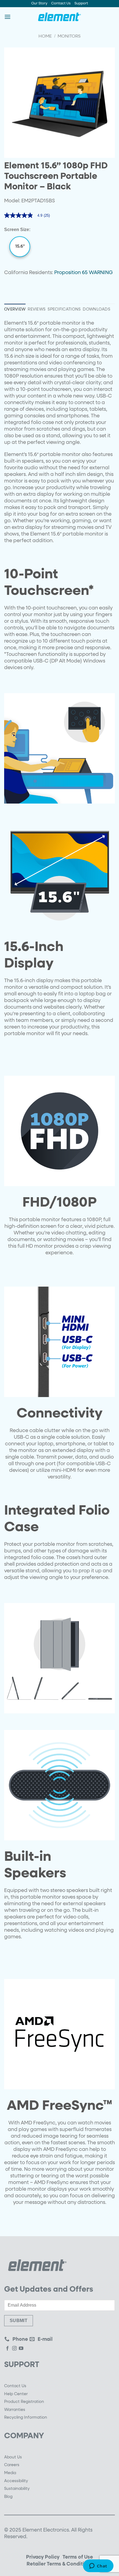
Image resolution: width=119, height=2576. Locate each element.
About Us (13, 2457)
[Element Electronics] (59, 17)
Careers (12, 2465)
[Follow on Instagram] (14, 2349)
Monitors (69, 36)
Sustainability (17, 2489)
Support (81, 3)
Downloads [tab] (96, 309)
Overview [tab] (15, 309)
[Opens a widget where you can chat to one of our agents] (98, 2566)
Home (45, 36)
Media (10, 2473)
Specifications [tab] (64, 309)
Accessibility (16, 2481)
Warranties (15, 2410)
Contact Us (61, 3)
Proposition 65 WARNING (83, 273)
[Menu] (7, 17)
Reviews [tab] (37, 309)
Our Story (39, 3)
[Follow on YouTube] (21, 2349)
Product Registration (24, 2402)
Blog (8, 2497)
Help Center (16, 2394)
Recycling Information (26, 2418)
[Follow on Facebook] (7, 2349)
